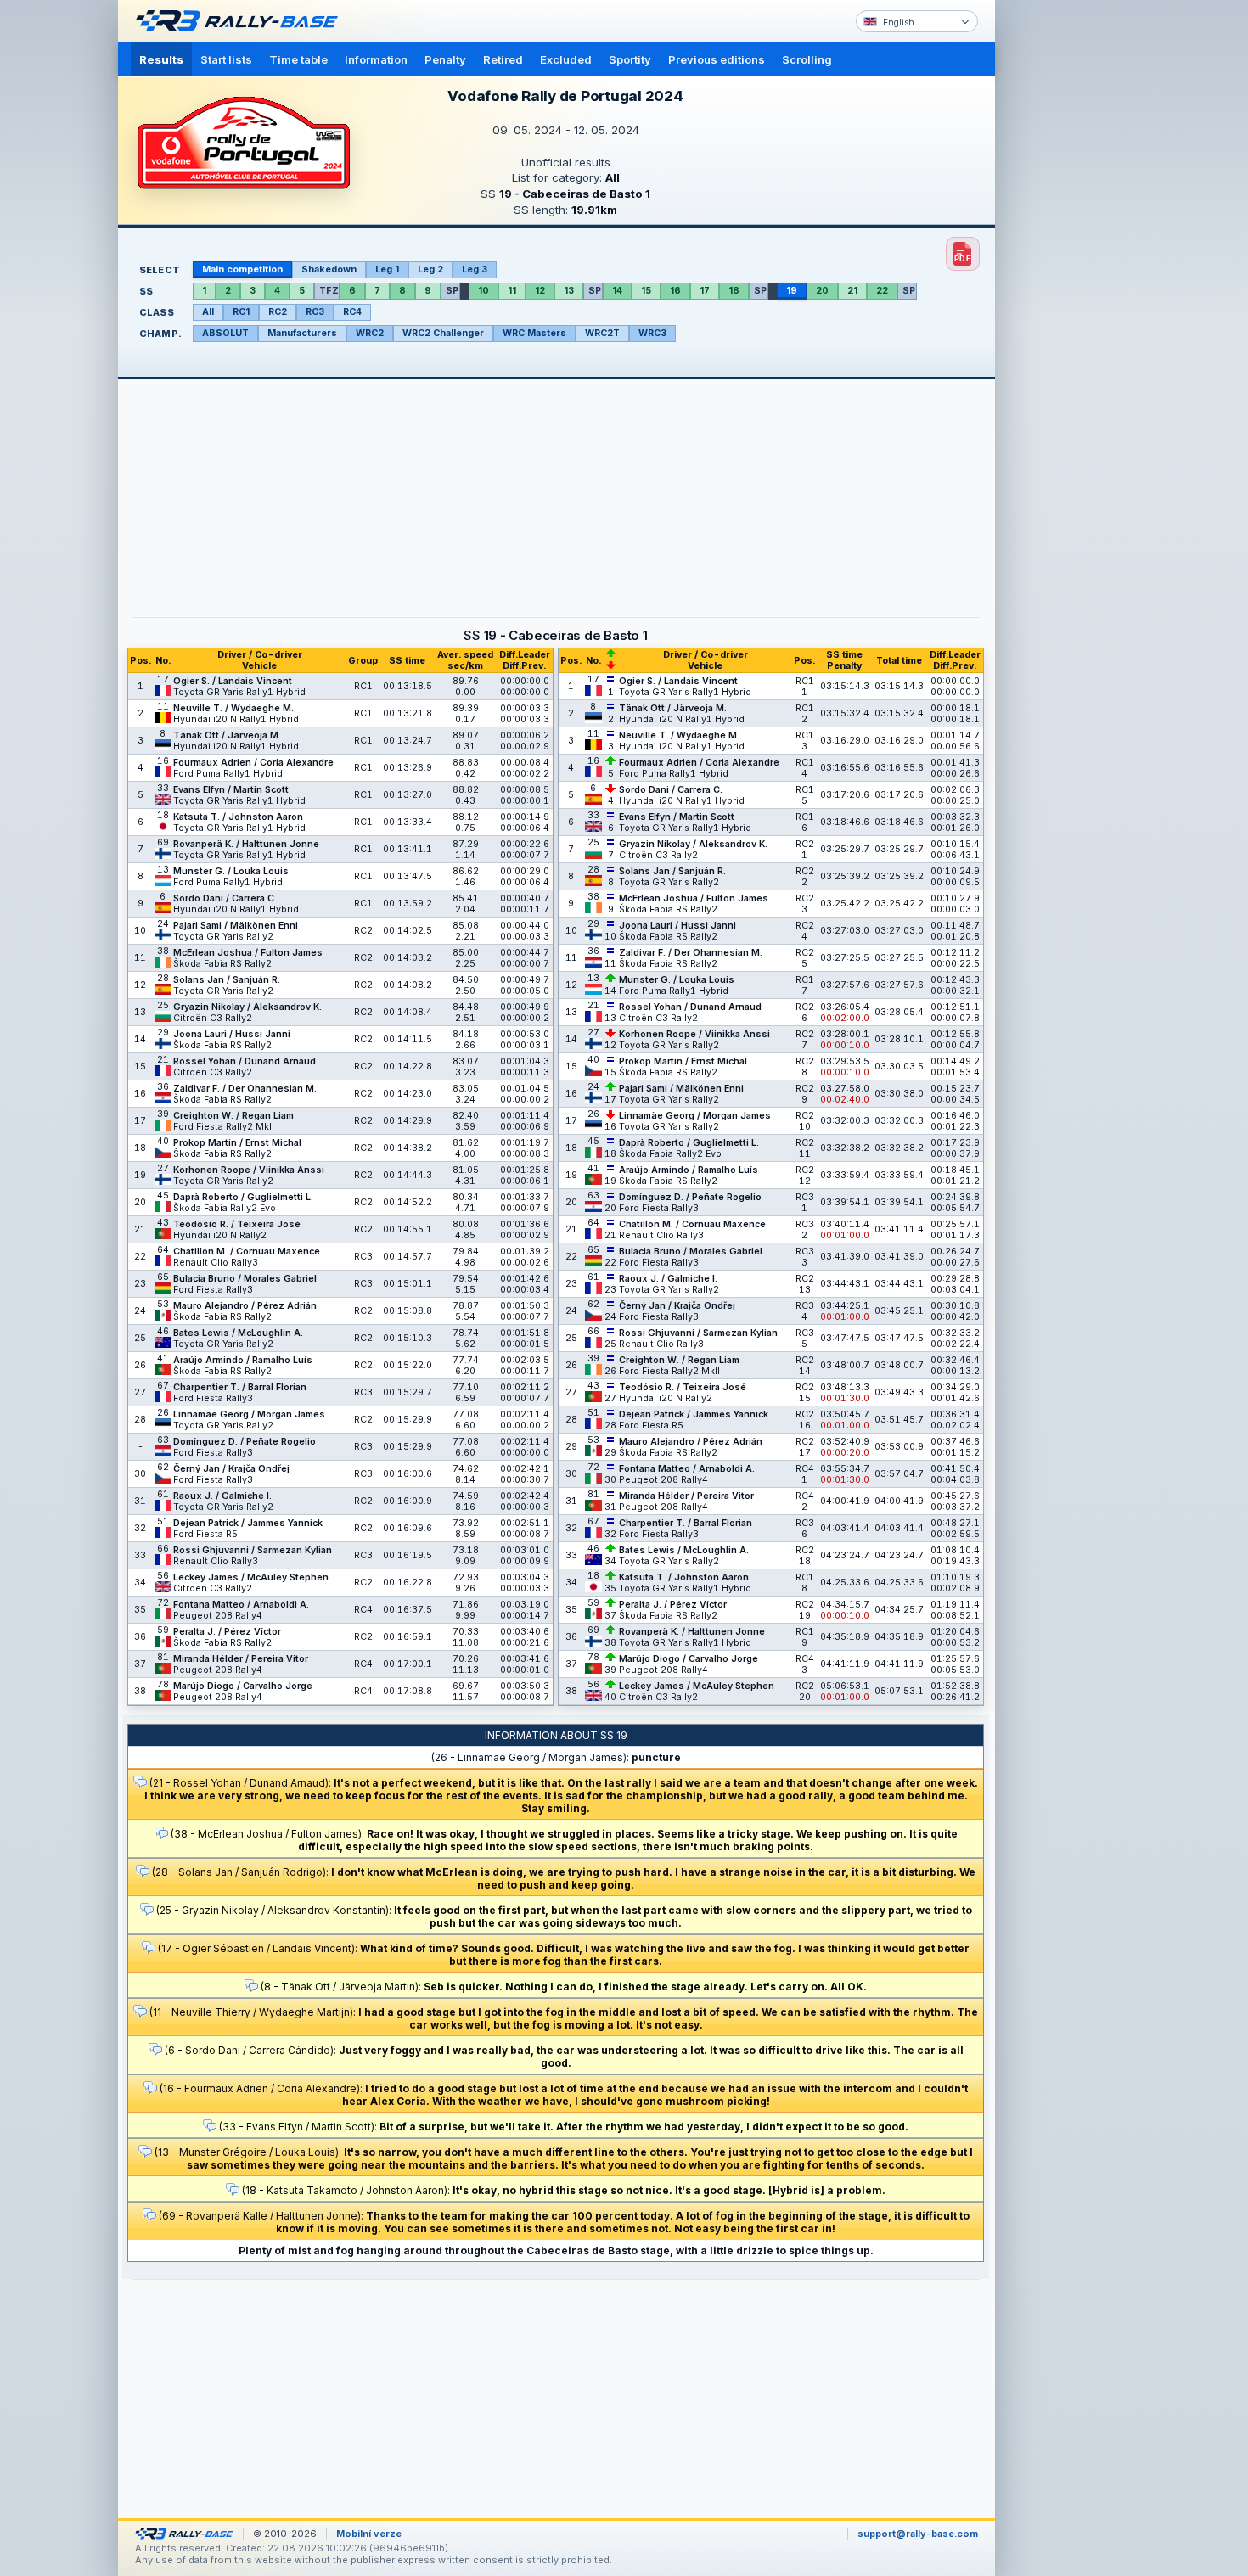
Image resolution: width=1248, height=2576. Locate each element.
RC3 (315, 312)
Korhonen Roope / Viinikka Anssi (249, 1170)
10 (483, 291)
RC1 (241, 312)
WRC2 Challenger (443, 333)
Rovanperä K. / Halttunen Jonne (246, 844)
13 (569, 291)
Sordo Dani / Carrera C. (225, 898)
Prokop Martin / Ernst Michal (237, 1143)
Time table (298, 59)
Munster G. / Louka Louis (231, 871)
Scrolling (807, 59)
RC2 (278, 312)
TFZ (329, 291)
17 (705, 291)
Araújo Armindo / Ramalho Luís (243, 1360)
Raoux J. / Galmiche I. (222, 1496)
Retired (503, 59)
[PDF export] (963, 254)
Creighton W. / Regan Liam (233, 1116)
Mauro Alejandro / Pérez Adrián (245, 1306)
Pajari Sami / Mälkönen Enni (236, 926)
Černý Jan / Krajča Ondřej (231, 1469)
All (208, 312)
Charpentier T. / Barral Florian (240, 1387)
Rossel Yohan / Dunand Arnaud (245, 1061)
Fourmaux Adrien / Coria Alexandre (253, 763)
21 (852, 291)
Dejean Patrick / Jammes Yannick (248, 1523)
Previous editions (717, 59)
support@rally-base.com (918, 2534)
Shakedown (329, 269)
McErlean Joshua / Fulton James (248, 953)
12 (540, 291)
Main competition (242, 269)
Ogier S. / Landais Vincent (233, 681)
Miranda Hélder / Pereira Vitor (241, 1659)
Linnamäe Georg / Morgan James (249, 1414)
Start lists (226, 59)
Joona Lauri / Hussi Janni (232, 1034)
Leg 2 (430, 269)
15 (646, 291)
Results (161, 59)
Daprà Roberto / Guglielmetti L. (243, 1197)
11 (512, 291)
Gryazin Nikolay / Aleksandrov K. (247, 1007)
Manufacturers (302, 333)
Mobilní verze (369, 2534)
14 (617, 291)
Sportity (630, 59)
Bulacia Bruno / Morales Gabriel (245, 1279)
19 (792, 291)
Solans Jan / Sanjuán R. (227, 980)
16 (675, 291)
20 (822, 291)
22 (882, 291)
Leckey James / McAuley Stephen (251, 1577)
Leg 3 (475, 269)
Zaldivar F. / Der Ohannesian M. (245, 1089)
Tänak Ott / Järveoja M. (227, 735)
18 (734, 291)
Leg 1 (387, 269)
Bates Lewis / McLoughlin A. (238, 1333)
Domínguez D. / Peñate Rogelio (245, 1442)
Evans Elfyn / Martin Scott (231, 790)
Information (376, 59)
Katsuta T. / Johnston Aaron (238, 817)
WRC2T (602, 333)
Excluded (566, 59)
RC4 (352, 312)
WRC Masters (534, 333)
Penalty (445, 59)
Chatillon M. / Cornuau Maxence (247, 1252)
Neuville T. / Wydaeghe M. (233, 708)
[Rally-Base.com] (241, 21)
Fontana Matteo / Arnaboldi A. (241, 1605)
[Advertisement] (1067, 263)
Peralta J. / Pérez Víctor (227, 1632)
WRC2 (370, 333)
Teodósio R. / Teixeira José (237, 1224)
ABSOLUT (225, 333)
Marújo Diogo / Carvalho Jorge (243, 1686)
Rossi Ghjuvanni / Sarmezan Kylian (253, 1550)
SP (452, 291)
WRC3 (652, 333)
